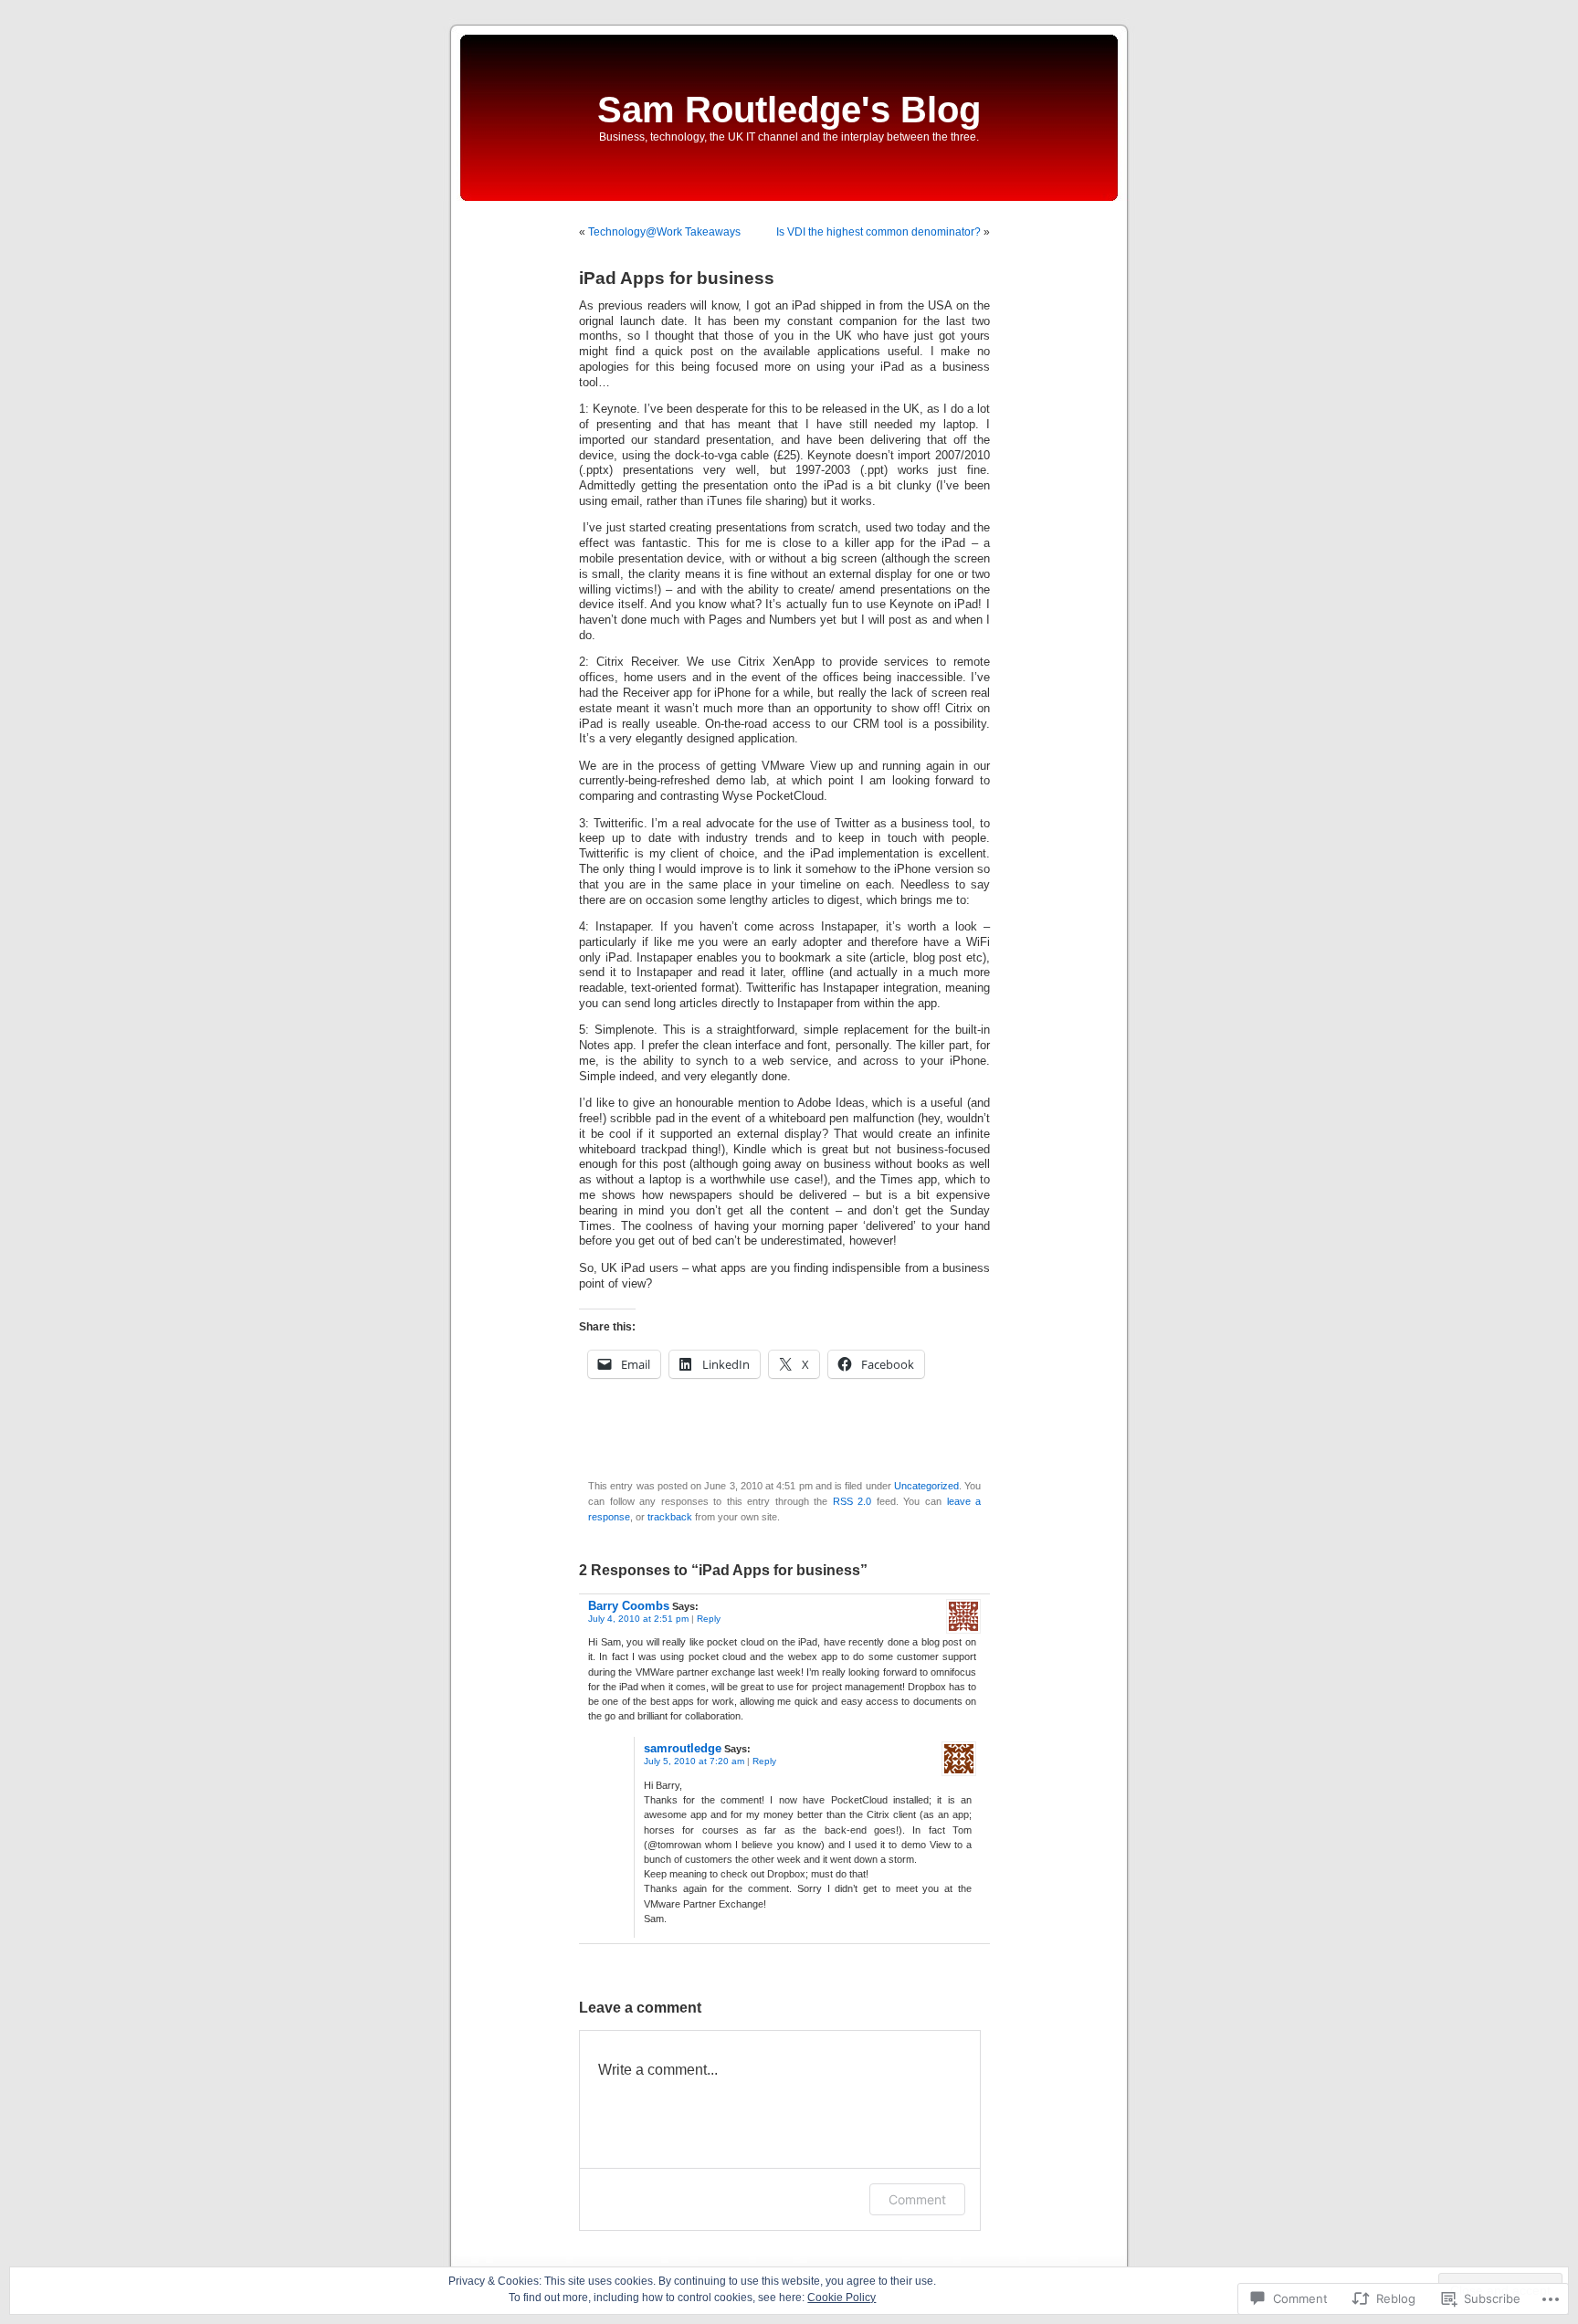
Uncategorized (926, 1486)
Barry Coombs (629, 1606)
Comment (917, 2199)
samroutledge (683, 1748)
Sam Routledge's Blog (789, 110)
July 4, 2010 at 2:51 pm (638, 1619)
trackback (670, 1517)
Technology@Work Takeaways (664, 232)
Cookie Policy (842, 2298)
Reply (709, 1619)
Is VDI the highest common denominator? (878, 232)
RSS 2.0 (852, 1501)
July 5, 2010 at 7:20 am (694, 1761)
